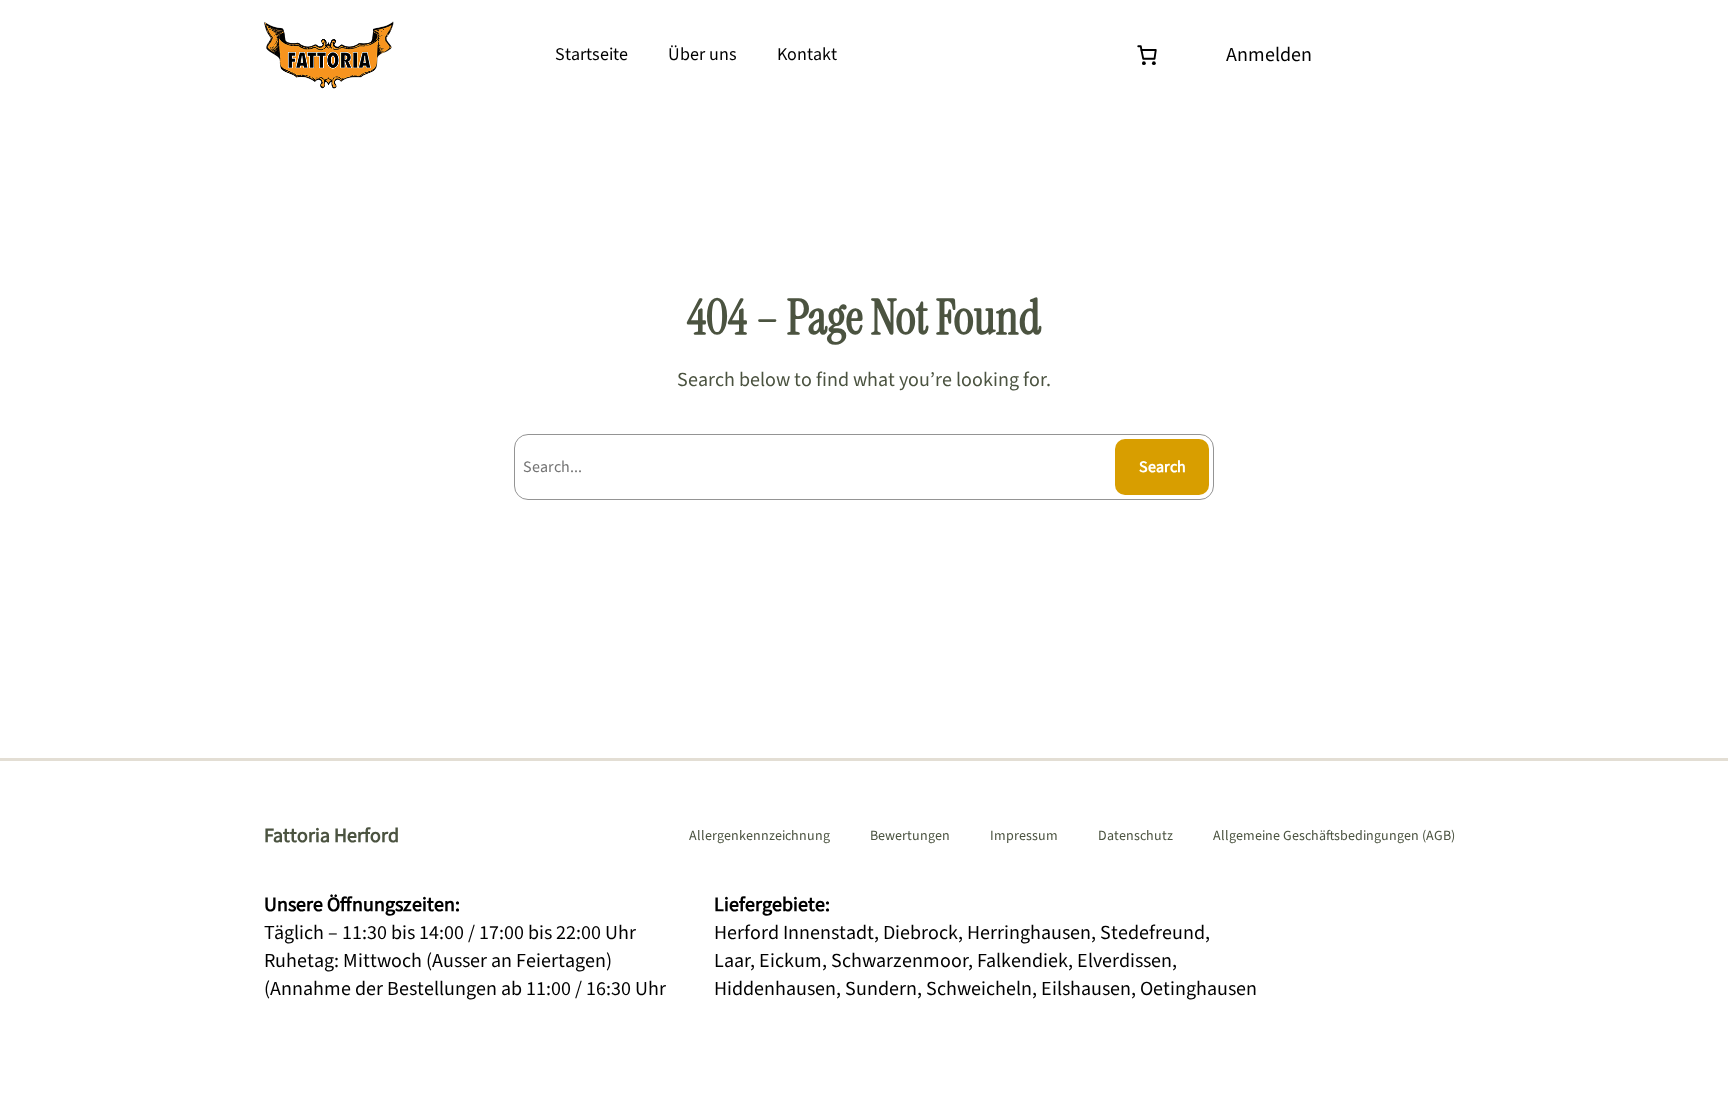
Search (1162, 467)
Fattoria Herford (331, 836)
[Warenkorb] (1152, 55)
